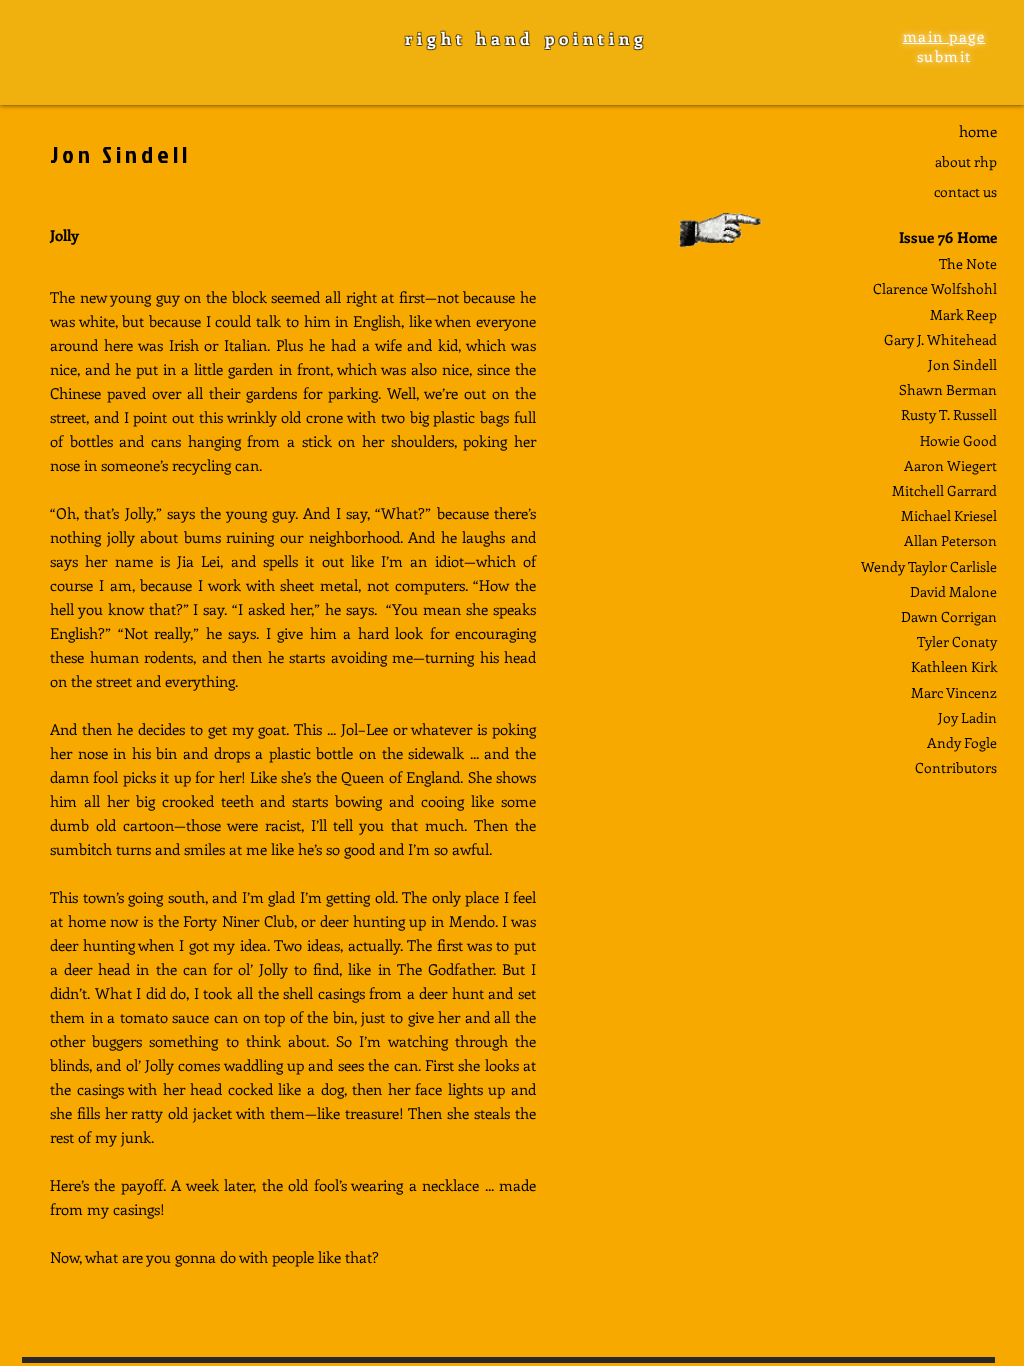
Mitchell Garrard (944, 490)
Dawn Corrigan (949, 616)
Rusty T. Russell (949, 414)
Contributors (956, 767)
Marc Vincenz (954, 692)
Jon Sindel (960, 364)
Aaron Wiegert (950, 465)
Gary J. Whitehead (940, 339)
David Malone (953, 591)
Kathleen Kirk (954, 666)
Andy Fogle (962, 742)
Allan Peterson (950, 540)
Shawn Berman (948, 389)
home (978, 131)
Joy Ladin (967, 717)
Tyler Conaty (957, 641)
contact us (965, 191)
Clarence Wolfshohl (935, 288)
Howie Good (958, 440)
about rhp (966, 161)
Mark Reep (963, 314)
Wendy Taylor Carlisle (929, 566)
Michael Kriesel (949, 515)
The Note (968, 263)
